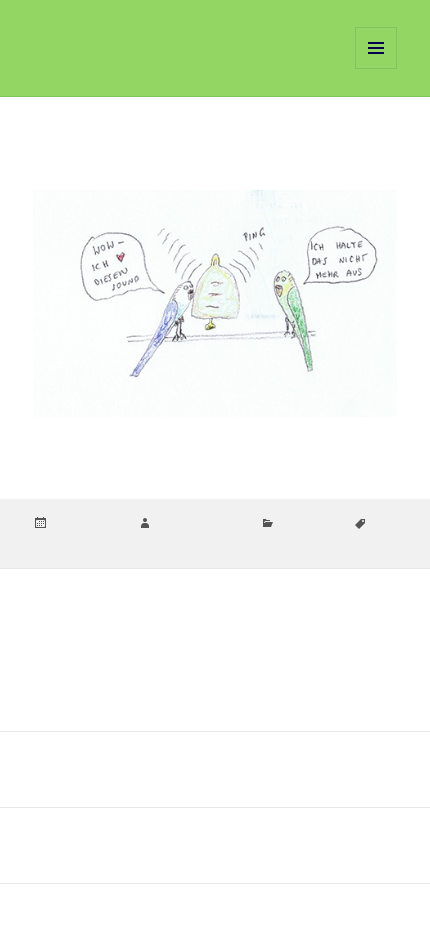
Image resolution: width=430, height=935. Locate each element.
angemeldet (132, 638)
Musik (179, 542)
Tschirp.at (83, 47)
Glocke (52, 542)
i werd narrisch (117, 542)
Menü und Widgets (376, 68)
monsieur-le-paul (201, 524)
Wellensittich (235, 542)
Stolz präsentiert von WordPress (227, 909)
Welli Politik (309, 524)
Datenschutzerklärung (84, 909)
